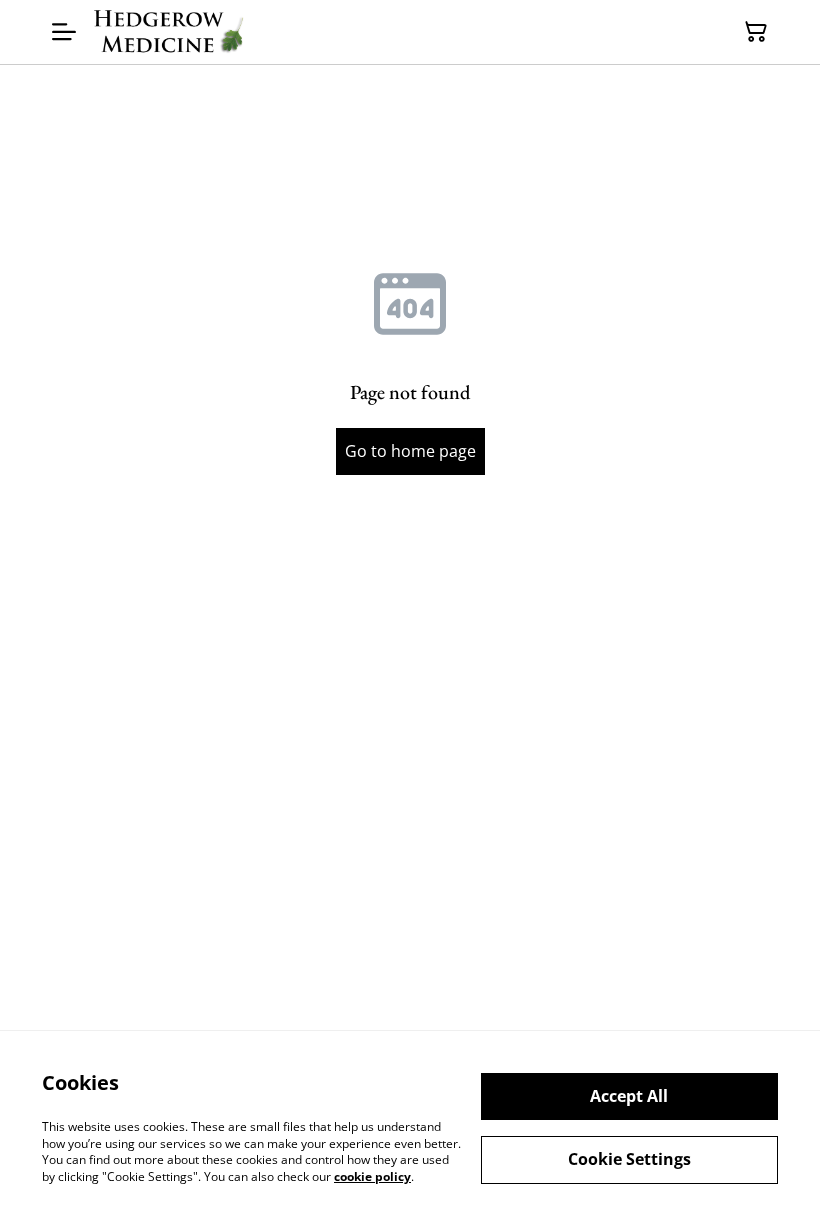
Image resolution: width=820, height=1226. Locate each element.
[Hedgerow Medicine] (169, 31)
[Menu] (64, 32)
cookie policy (372, 1176)
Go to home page (410, 451)
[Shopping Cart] (756, 32)
